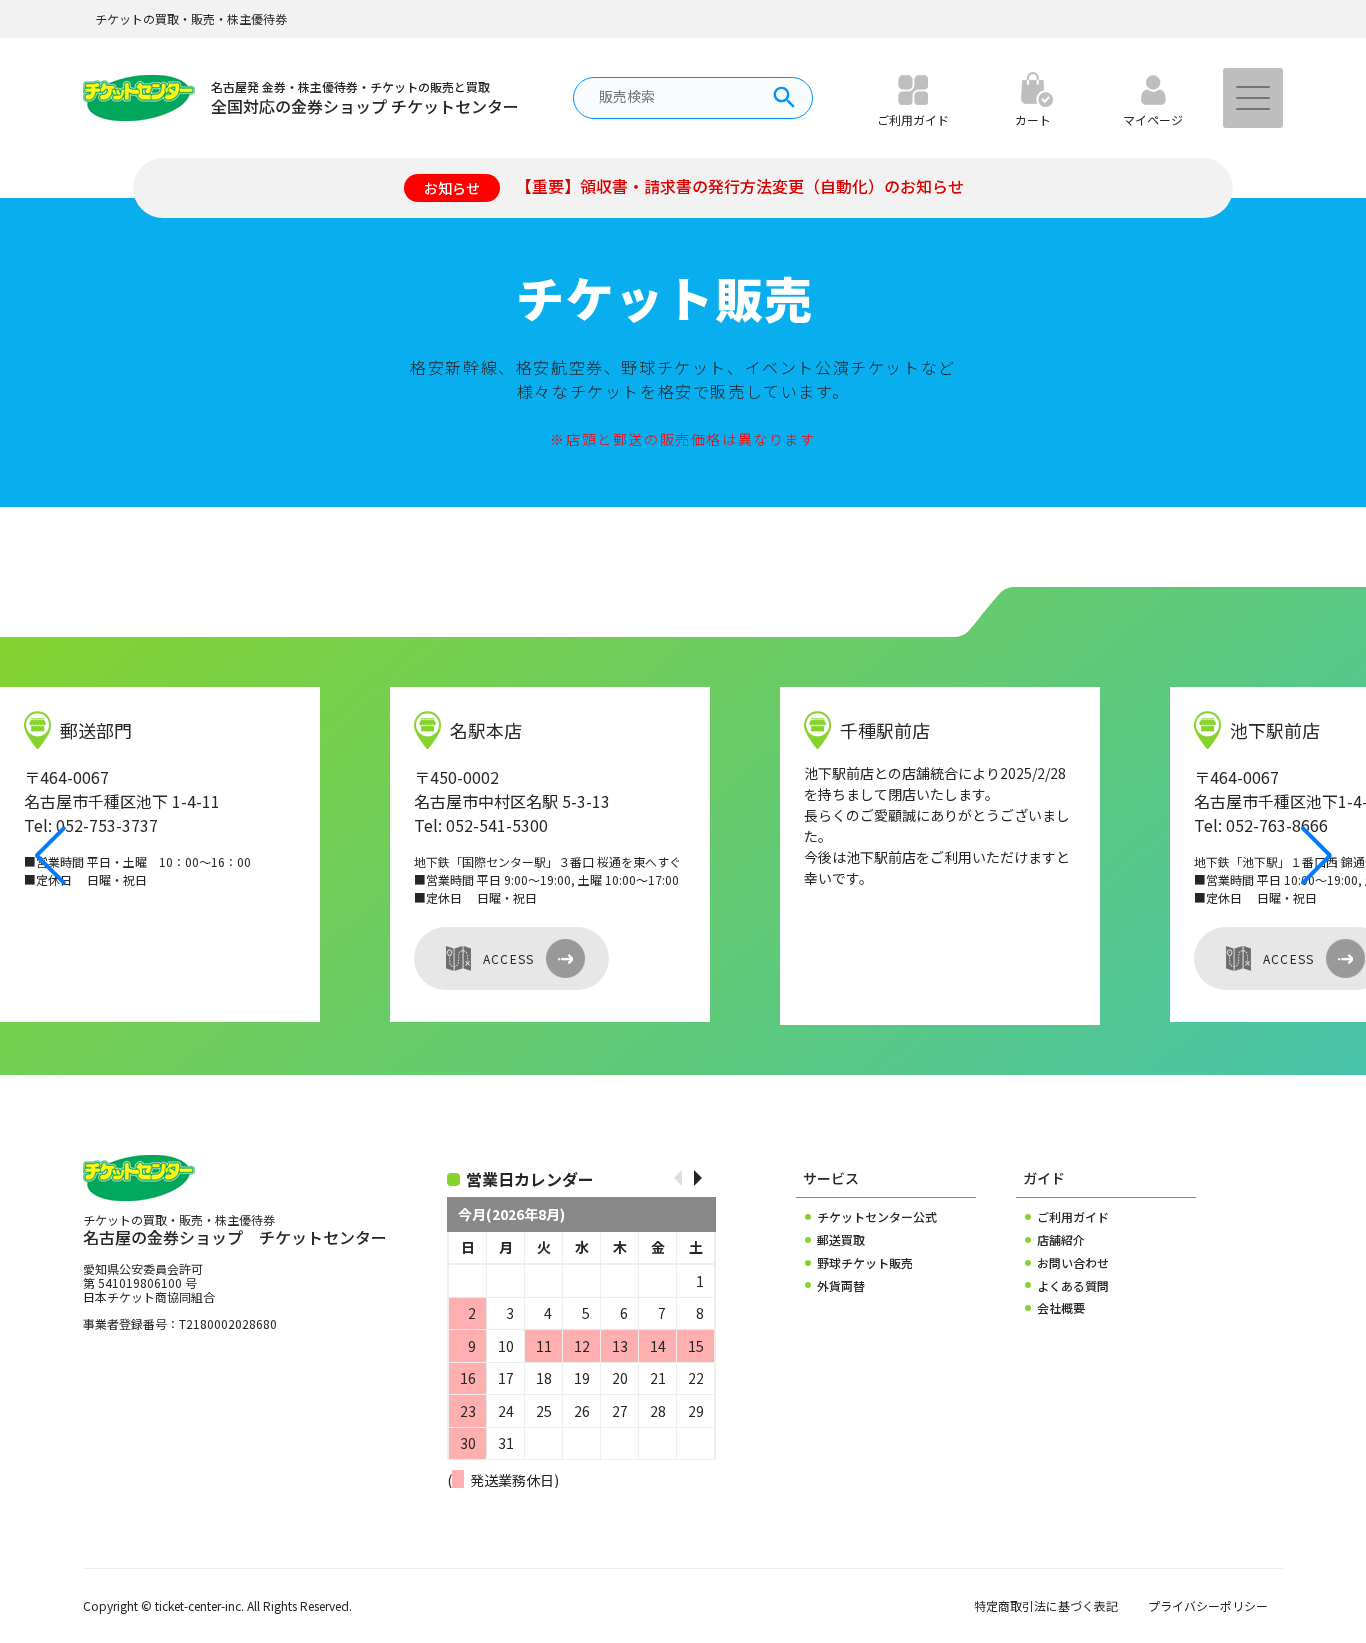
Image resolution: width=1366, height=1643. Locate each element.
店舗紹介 (1061, 1240)
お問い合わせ (1073, 1263)
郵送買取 (841, 1240)
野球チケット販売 (865, 1263)
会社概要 (1061, 1308)
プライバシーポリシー (1208, 1606)
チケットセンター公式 (877, 1217)
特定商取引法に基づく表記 (1046, 1606)
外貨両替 (841, 1286)
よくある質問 (1073, 1286)
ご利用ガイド (1073, 1217)
